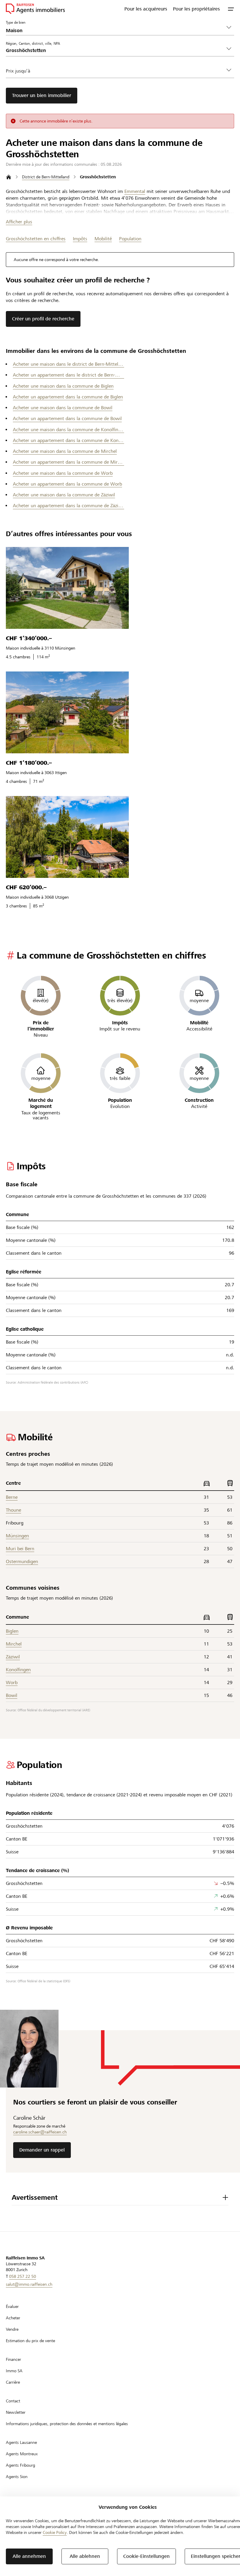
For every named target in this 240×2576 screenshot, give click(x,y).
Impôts (80, 239)
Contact (13, 2401)
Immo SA (14, 2371)
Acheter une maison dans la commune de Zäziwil (64, 495)
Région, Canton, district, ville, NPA (33, 43)
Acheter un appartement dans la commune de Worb (67, 484)
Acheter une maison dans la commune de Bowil (63, 408)
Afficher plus (19, 222)
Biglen (12, 1631)
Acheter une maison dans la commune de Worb (63, 473)
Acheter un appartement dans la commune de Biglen (68, 397)
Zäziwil (13, 1657)
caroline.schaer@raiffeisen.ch (40, 2132)
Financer (13, 2359)
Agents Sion (17, 2477)
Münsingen (17, 1536)
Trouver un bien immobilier (42, 95)
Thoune (13, 1510)
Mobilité (103, 239)
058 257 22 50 (23, 2276)
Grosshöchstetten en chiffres (36, 239)
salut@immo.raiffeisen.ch (29, 2284)
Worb (12, 1682)
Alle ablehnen (85, 2556)
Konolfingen (18, 1670)
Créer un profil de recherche (43, 319)
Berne (12, 1497)
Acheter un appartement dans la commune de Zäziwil (68, 506)
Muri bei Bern (20, 1549)
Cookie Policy (55, 2532)
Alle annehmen (29, 2556)
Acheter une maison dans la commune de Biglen (63, 386)
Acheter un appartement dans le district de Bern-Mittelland (68, 375)
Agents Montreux (22, 2454)
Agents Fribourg (20, 2465)
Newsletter (16, 2412)
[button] (231, 9)
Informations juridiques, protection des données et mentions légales (67, 2424)
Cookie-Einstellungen (146, 2556)
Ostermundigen (22, 1561)
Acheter (13, 2318)
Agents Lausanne (21, 2442)
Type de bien (16, 22)
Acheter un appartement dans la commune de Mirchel (68, 462)
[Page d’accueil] (9, 177)
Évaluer (12, 2306)
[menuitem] (146, 9)
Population (130, 239)
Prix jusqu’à (18, 71)
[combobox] (115, 50)
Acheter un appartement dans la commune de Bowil (67, 418)
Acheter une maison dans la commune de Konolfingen (68, 430)
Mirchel (14, 1644)
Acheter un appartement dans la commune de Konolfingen (68, 440)
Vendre (12, 2329)
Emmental (135, 191)
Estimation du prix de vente (30, 2341)
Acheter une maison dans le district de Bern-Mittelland (68, 364)
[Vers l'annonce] (67, 588)
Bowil (12, 1695)
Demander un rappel (42, 2150)
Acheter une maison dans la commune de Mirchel (65, 451)
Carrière (13, 2382)
